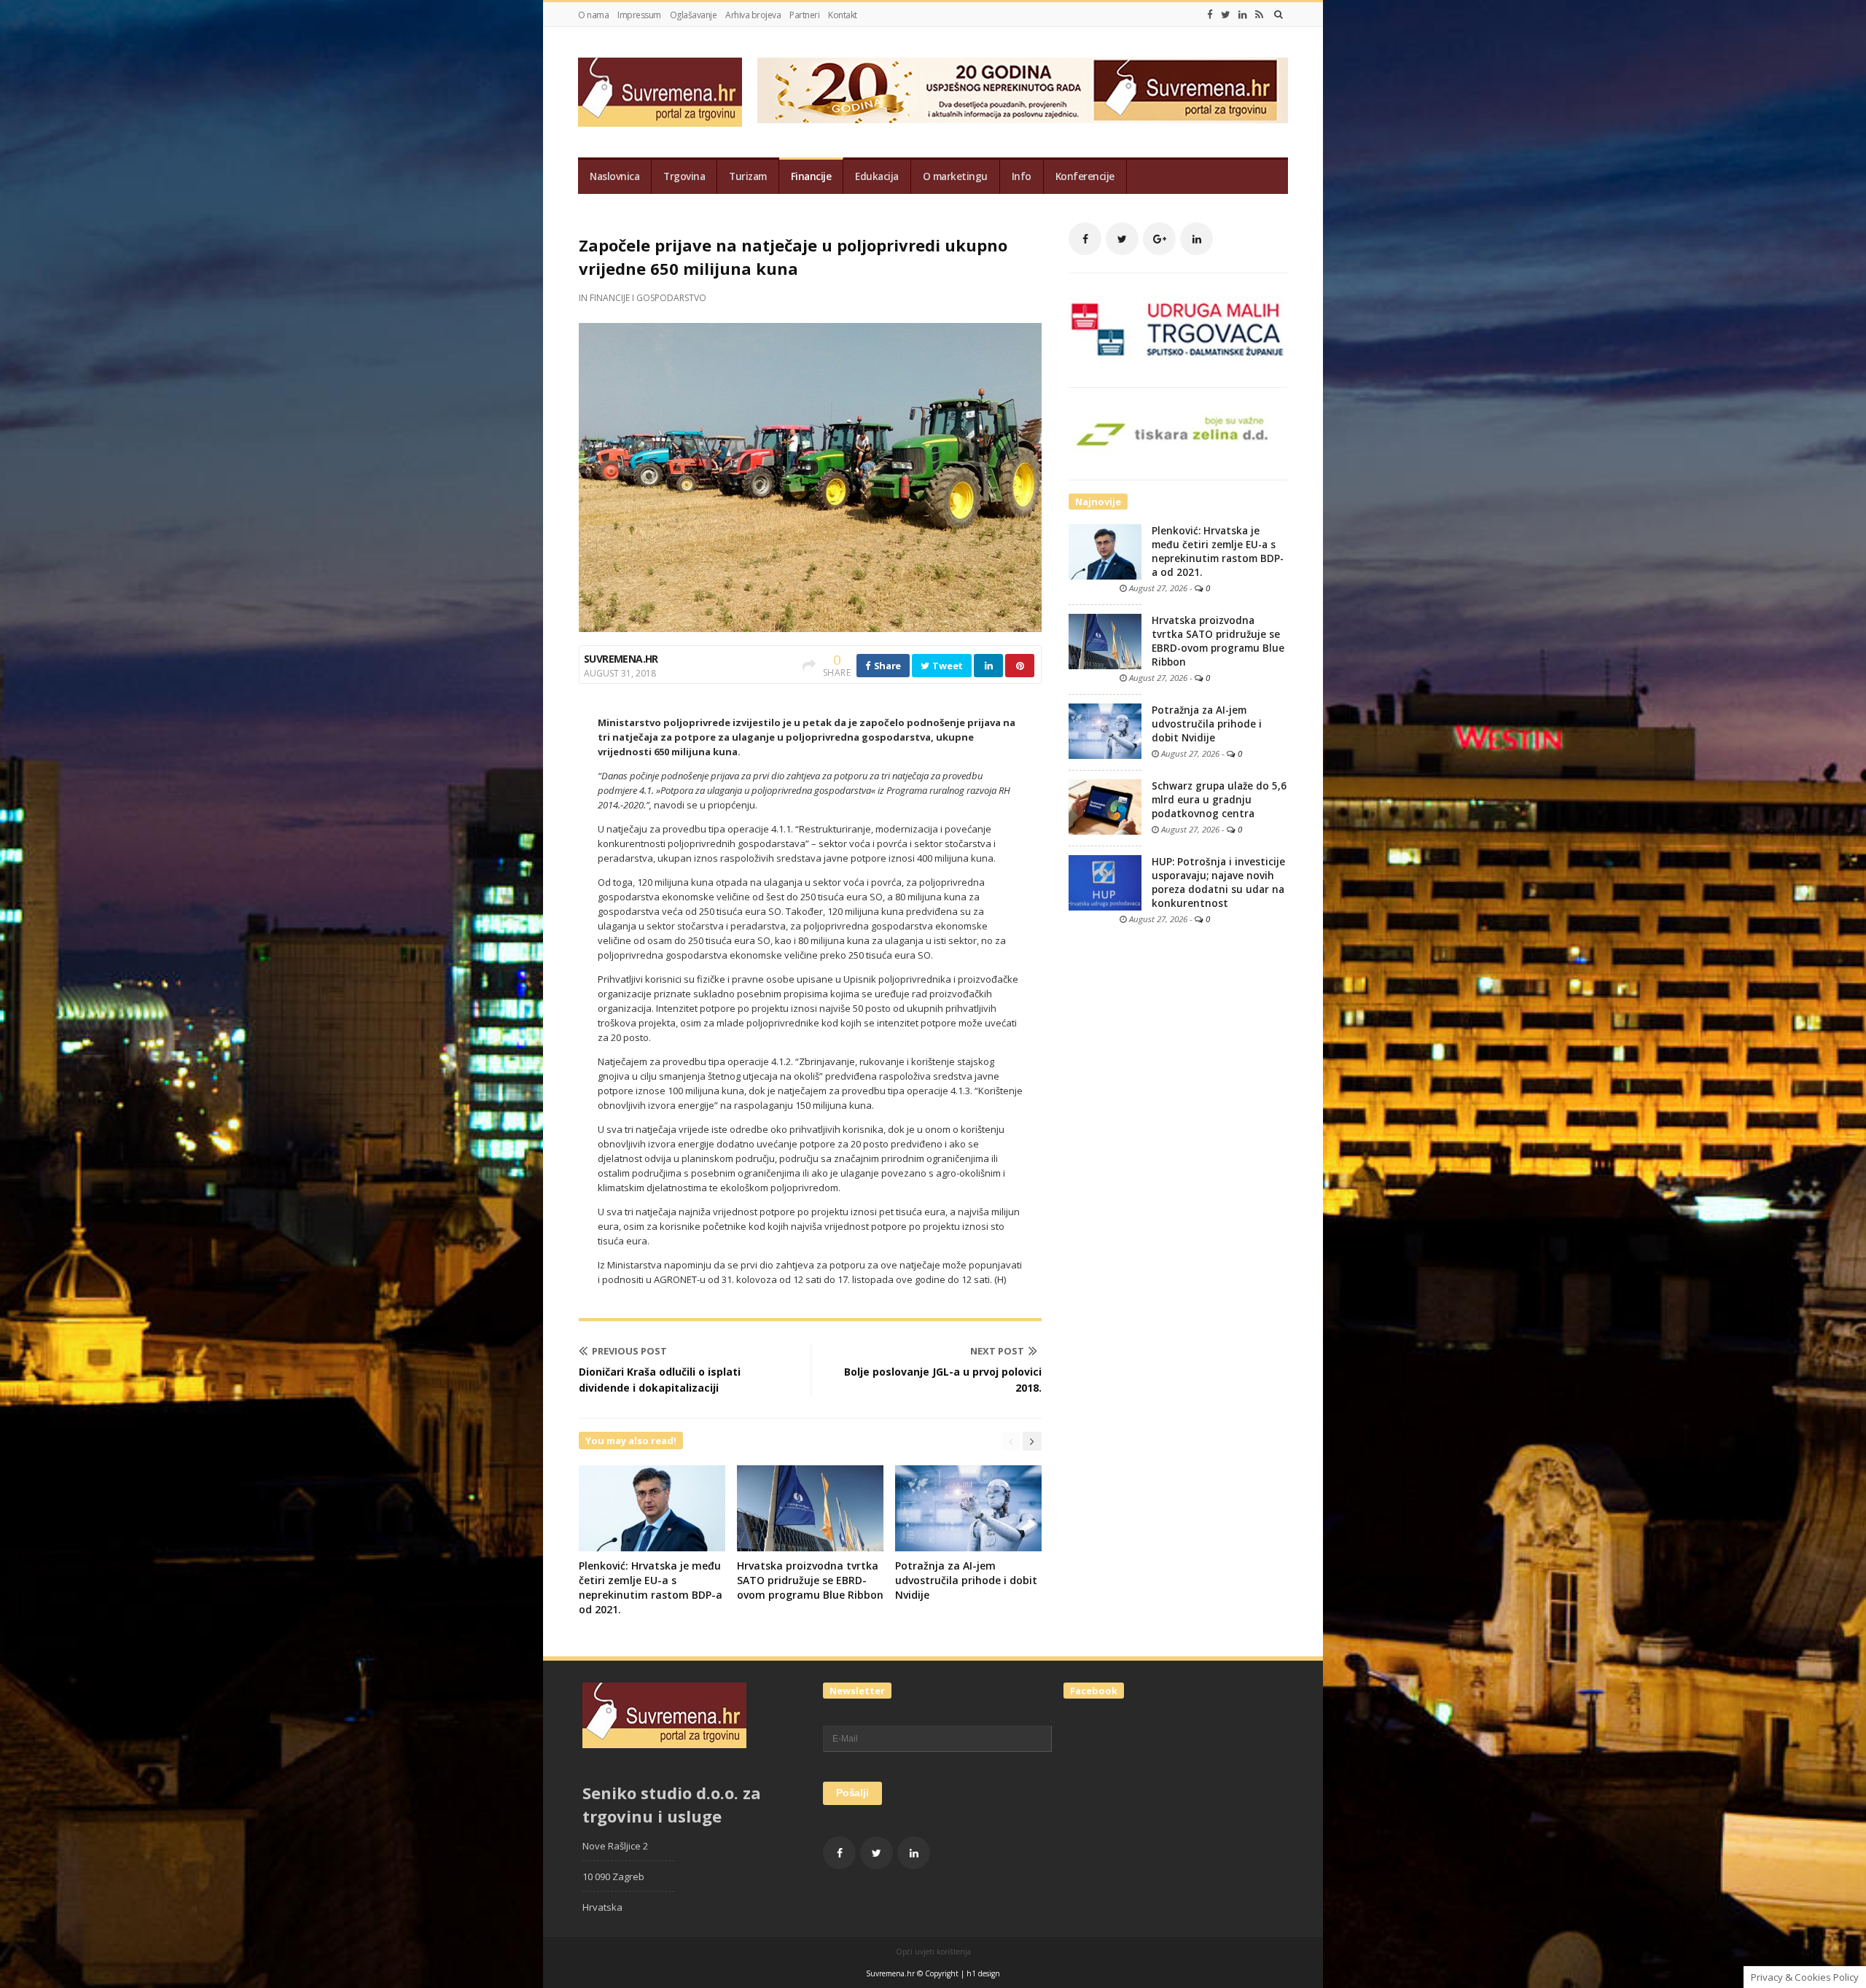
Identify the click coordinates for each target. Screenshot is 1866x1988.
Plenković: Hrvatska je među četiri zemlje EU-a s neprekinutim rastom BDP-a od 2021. (651, 1587)
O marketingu (955, 176)
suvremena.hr (621, 659)
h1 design (983, 1973)
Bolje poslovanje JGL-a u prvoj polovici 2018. (943, 1380)
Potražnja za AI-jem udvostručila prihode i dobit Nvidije (966, 1580)
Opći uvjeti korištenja (933, 1952)
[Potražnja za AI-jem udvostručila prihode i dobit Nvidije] (1105, 730)
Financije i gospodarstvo (648, 298)
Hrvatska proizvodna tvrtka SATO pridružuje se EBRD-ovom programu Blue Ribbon (810, 1580)
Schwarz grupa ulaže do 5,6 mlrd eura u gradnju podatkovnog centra (1219, 800)
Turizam (748, 176)
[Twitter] (1226, 15)
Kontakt (843, 15)
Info (1022, 176)
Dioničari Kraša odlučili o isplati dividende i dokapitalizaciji (660, 1380)
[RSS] (1259, 15)
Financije (811, 176)
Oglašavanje (694, 15)
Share (886, 666)
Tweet (947, 666)
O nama (593, 15)
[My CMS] (660, 92)
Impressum (639, 15)
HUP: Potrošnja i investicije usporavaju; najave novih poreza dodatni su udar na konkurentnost (1218, 882)
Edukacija (877, 176)
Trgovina (684, 176)
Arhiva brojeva (753, 15)
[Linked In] (1243, 15)
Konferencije (1085, 176)
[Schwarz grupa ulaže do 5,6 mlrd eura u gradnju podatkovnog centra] (1105, 806)
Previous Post (629, 1351)
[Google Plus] (1159, 239)
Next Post (997, 1351)
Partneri (804, 15)
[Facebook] (1210, 15)
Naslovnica (614, 176)
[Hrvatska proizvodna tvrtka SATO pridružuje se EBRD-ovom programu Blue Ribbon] (1105, 641)
